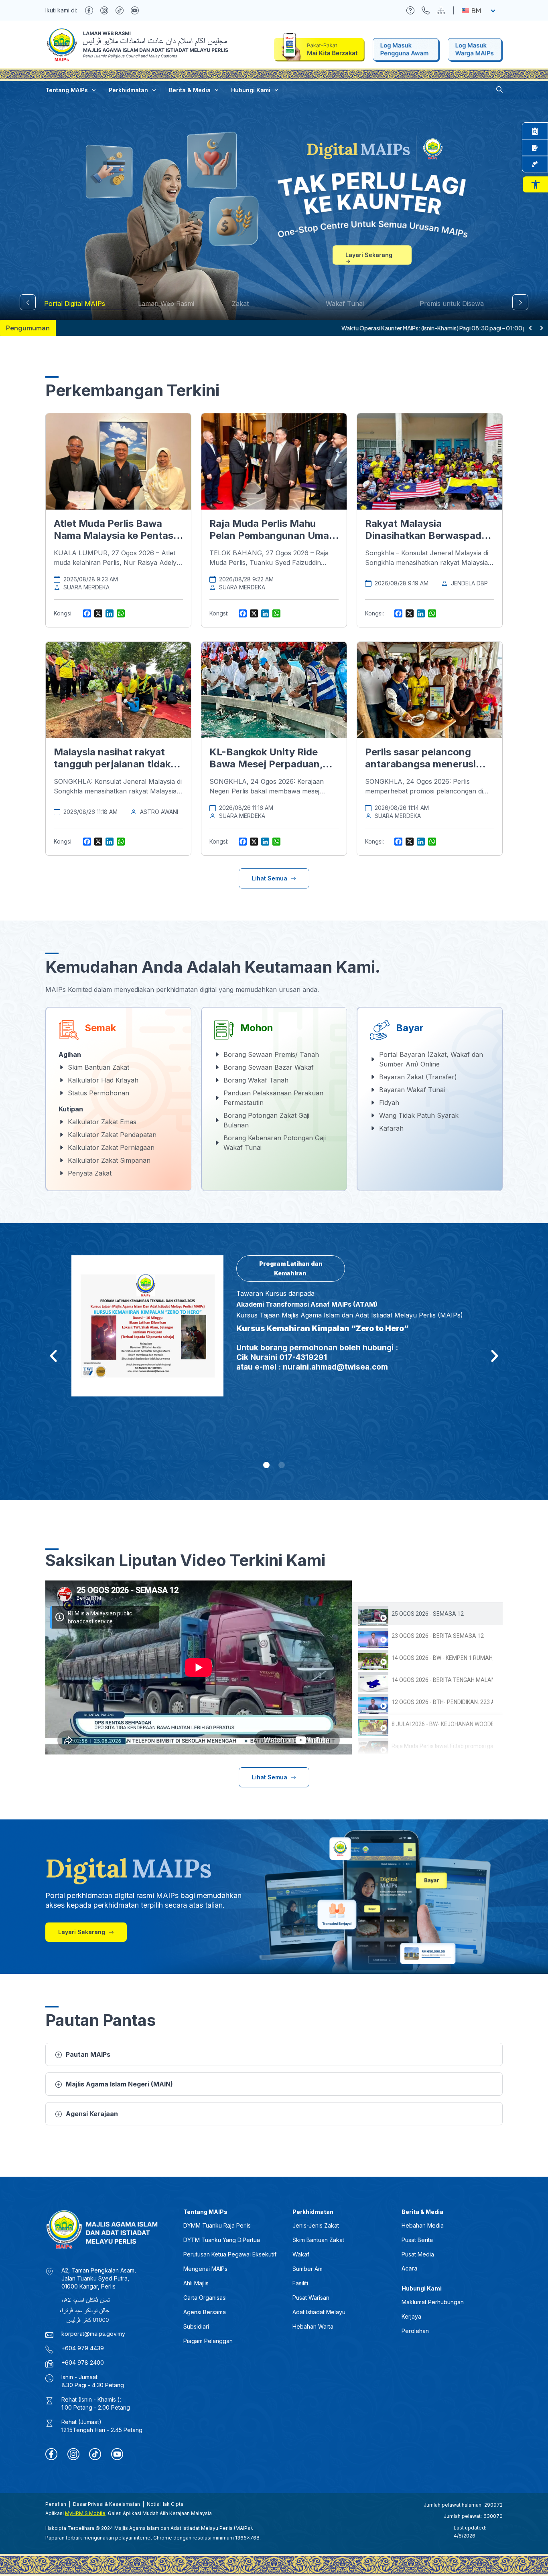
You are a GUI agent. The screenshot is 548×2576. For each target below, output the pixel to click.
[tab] (427, 1614)
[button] (535, 184)
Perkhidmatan (128, 90)
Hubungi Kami (251, 90)
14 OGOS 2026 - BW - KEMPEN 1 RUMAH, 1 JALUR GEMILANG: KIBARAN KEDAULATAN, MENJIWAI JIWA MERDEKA (442, 1658)
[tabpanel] (199, 1667)
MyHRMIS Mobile (85, 2513)
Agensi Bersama (205, 2312)
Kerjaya (411, 2316)
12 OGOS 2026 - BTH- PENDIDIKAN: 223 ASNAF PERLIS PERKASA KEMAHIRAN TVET (442, 1702)
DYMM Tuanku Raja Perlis (217, 2225)
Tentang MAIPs (67, 90)
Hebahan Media (423, 2225)
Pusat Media (418, 2254)
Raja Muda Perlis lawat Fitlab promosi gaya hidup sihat (442, 1746)
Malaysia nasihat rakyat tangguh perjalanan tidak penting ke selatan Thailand (118, 764)
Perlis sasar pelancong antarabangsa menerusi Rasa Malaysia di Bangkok (425, 764)
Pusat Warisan (311, 2298)
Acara (410, 2268)
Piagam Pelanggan (208, 2341)
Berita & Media (190, 90)
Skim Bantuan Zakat (318, 2240)
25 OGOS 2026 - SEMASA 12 (428, 1614)
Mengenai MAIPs (205, 2269)
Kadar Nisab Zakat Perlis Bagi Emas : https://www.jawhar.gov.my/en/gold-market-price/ (177, 328)
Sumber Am (307, 2269)
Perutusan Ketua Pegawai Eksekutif (230, 2254)
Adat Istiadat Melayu (319, 2312)
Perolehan (415, 2331)
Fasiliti (300, 2283)
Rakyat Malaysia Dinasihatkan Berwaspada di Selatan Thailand (426, 535)
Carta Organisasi (205, 2298)
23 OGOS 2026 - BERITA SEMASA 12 (438, 1636)
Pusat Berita (417, 2240)
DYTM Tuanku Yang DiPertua (222, 2240)
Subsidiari (196, 2326)
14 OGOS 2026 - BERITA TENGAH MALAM (442, 1680)
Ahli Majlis (196, 2283)
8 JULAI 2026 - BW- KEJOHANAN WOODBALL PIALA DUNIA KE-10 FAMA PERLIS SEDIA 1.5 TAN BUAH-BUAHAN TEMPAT (442, 1724)
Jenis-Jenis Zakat (316, 2225)
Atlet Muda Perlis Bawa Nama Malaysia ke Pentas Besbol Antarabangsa (114, 535)
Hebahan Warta (313, 2326)
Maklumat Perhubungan (433, 2302)
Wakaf (301, 2254)
